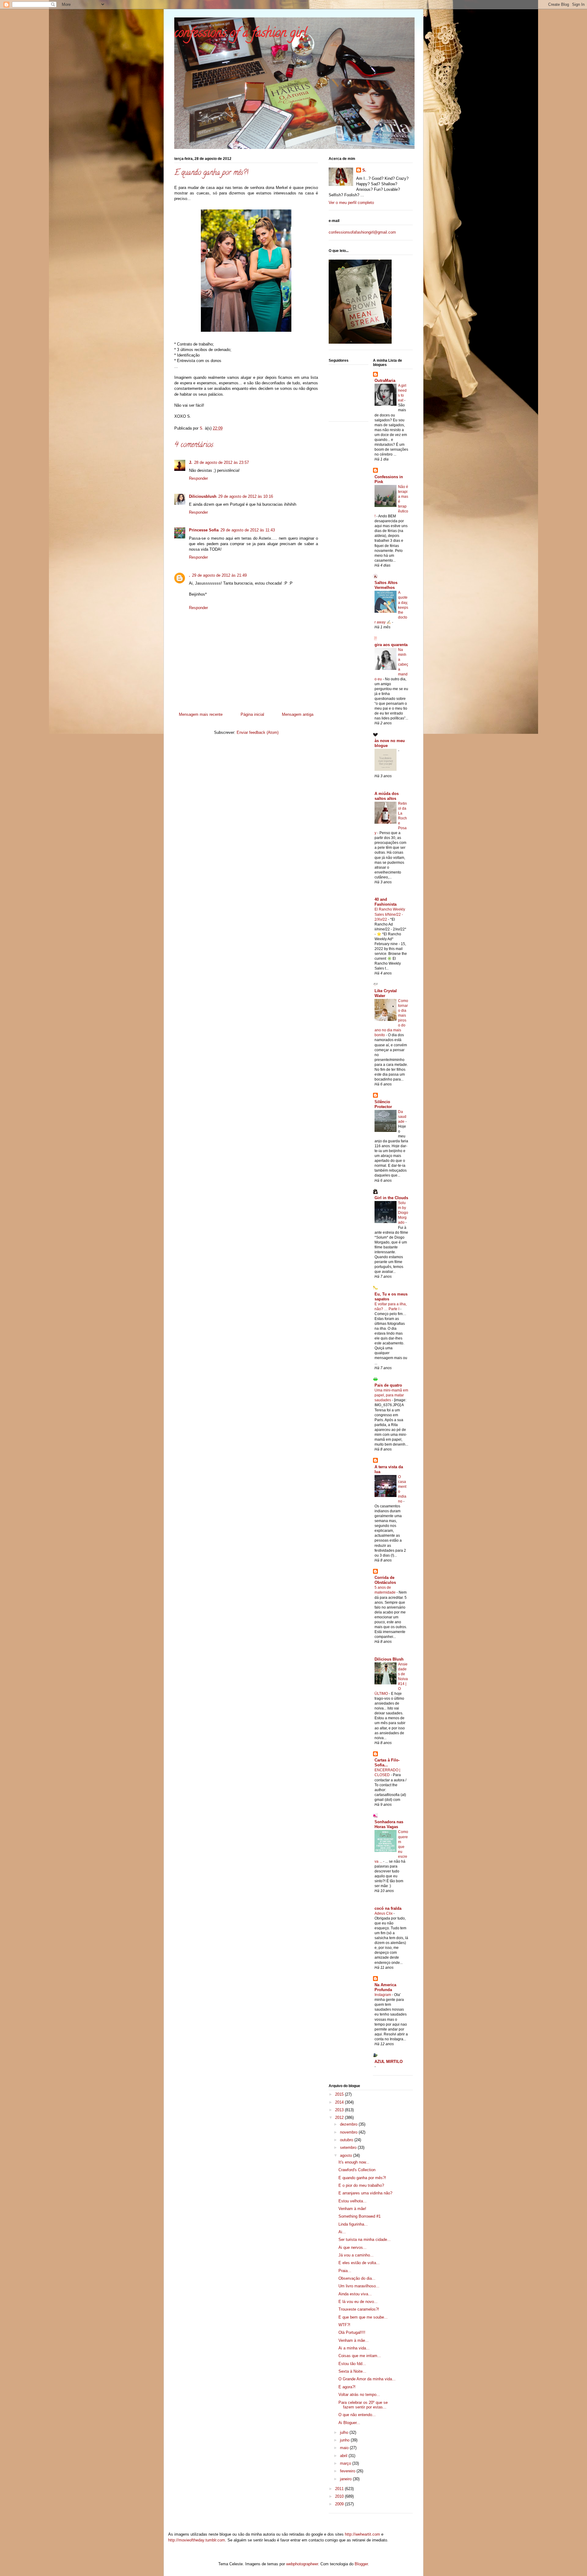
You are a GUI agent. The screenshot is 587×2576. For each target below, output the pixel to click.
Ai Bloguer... (349, 2423)
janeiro (346, 2479)
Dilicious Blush (389, 1659)
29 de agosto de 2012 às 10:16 (246, 496)
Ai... (342, 2232)
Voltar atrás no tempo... (359, 2395)
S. (364, 170)
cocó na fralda (388, 1908)
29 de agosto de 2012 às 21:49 (219, 575)
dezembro (349, 2124)
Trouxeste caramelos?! (359, 2309)
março (346, 2463)
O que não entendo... (357, 2415)
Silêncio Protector (383, 1104)
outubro (347, 2140)
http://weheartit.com (362, 2534)
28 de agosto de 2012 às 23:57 (222, 462)
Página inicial (252, 714)
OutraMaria (385, 381)
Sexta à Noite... (352, 2371)
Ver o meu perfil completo (351, 203)
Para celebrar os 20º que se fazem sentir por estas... (363, 2405)
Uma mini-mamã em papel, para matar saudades (391, 1395)
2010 (340, 2496)
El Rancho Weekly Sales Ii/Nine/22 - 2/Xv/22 (390, 914)
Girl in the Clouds (391, 1198)
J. (191, 462)
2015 (340, 2094)
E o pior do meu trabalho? (361, 2185)
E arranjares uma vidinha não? (365, 2193)
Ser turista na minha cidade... (365, 2240)
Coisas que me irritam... (360, 2356)
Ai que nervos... (353, 2247)
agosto (347, 2155)
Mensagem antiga (298, 714)
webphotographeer (302, 2564)
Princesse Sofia (204, 530)
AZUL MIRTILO (389, 2062)
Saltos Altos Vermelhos (386, 585)
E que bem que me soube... (363, 2317)
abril (344, 2456)
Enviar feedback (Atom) (258, 732)
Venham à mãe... (354, 2340)
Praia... (345, 2271)
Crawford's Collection (357, 2170)
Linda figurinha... (353, 2224)
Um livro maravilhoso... (359, 2286)
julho (345, 2432)
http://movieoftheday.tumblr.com (197, 2540)
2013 (340, 2110)
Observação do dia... (357, 2278)
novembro (349, 2132)
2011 (340, 2489)
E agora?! (347, 2387)
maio (345, 2448)
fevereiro (348, 2471)
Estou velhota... (353, 2201)
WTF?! (344, 2325)
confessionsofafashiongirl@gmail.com (362, 232)
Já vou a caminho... (356, 2255)
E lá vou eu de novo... (358, 2302)
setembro (349, 2147)
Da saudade (402, 1117)
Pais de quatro (388, 1385)
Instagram (383, 1995)
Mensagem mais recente (201, 714)
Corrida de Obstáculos (385, 1580)
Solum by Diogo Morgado (403, 1213)
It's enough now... (354, 2162)
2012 (340, 2118)
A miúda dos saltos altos (387, 796)
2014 (340, 2102)
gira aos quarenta (391, 645)
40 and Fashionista (386, 902)
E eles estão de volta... (359, 2263)
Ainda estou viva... (355, 2294)
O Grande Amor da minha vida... (367, 2379)
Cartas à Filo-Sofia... (387, 1763)
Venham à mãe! (352, 2209)
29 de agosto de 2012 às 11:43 (248, 530)
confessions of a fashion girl (241, 34)
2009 (340, 2504)
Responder (198, 478)
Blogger (361, 2564)
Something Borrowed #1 (360, 2216)
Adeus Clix (384, 1913)
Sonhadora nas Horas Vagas (389, 1824)
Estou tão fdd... (352, 2364)
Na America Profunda (385, 1987)
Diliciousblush (203, 496)
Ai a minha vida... (354, 2348)
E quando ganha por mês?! (362, 2178)
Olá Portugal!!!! (352, 2332)
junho (345, 2440)
